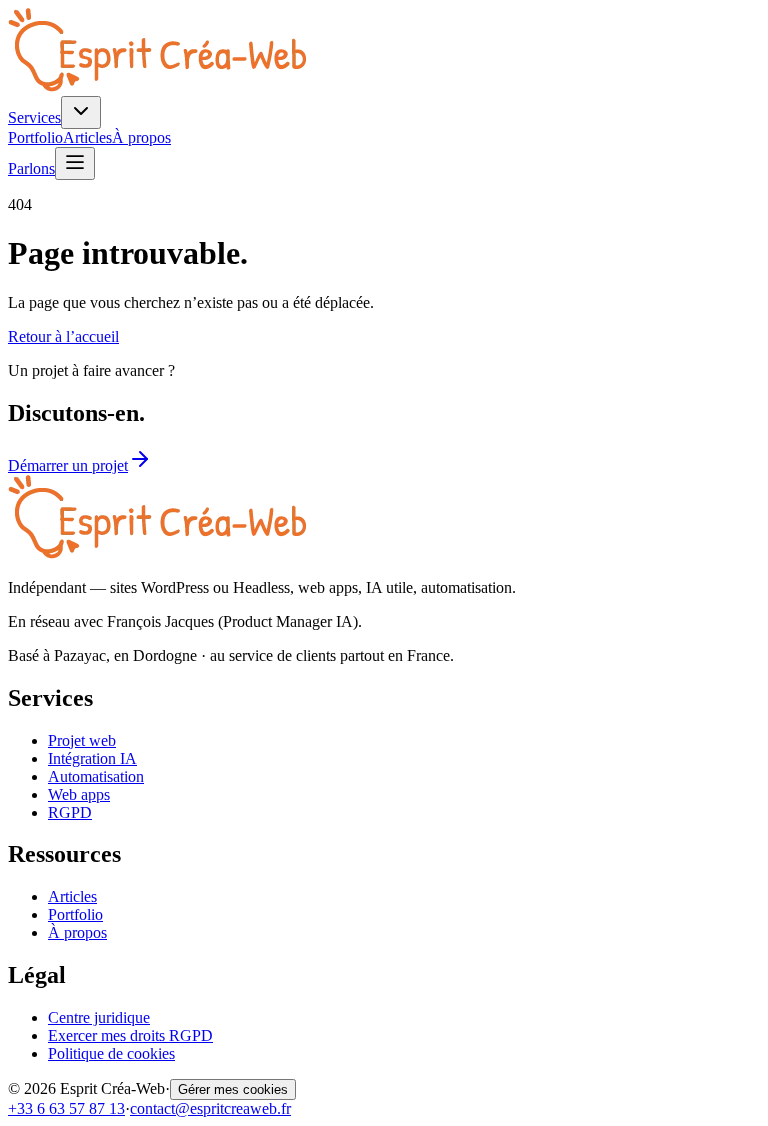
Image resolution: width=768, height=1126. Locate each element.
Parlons (31, 168)
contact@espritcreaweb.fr (210, 1108)
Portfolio (35, 137)
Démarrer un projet (68, 465)
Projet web (82, 740)
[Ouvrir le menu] (75, 163)
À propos (141, 137)
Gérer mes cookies (233, 1089)
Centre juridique (99, 1017)
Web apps (79, 794)
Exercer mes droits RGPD (130, 1035)
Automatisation (96, 776)
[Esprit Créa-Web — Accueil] (157, 86)
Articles (87, 137)
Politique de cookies (111, 1053)
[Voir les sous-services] (81, 112)
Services (34, 117)
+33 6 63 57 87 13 (66, 1108)
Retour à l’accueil (63, 336)
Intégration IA (92, 758)
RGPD (70, 812)
